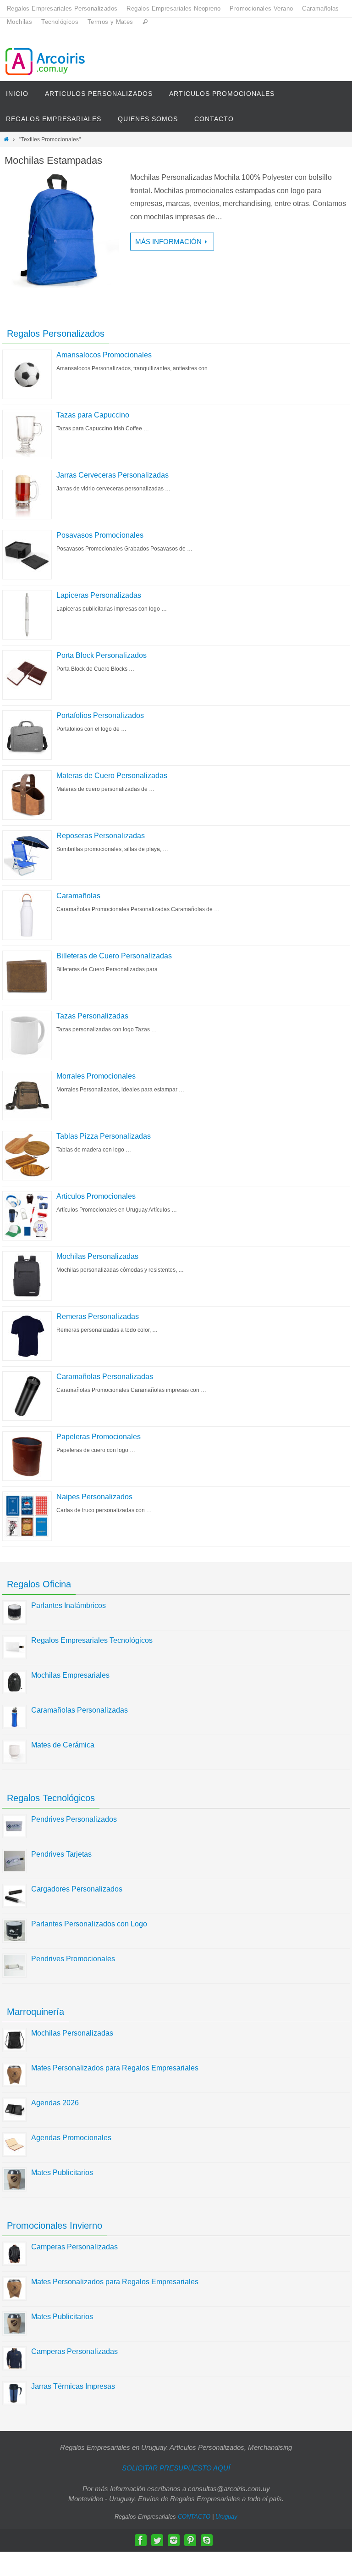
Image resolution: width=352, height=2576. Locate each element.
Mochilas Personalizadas (97, 1256)
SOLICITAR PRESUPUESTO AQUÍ (176, 2468)
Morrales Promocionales (96, 1076)
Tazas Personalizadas (92, 1016)
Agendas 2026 (55, 2103)
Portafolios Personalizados (100, 715)
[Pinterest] (190, 2540)
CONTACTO (194, 2517)
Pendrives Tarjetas (61, 1854)
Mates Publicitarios (62, 2173)
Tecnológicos (60, 22)
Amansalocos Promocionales (104, 355)
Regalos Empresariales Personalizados (62, 8)
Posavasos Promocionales (100, 535)
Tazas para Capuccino (93, 415)
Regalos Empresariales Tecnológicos (92, 1640)
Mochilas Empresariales (70, 1675)
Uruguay (226, 2517)
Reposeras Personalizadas (101, 836)
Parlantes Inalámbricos (69, 1605)
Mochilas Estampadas (53, 160)
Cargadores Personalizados (77, 1889)
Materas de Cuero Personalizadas (112, 776)
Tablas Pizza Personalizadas (104, 1136)
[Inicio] (6, 139)
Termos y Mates (110, 22)
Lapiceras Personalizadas (99, 595)
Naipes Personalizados (94, 1497)
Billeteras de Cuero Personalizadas (114, 956)
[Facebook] (141, 2540)
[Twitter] (157, 2540)
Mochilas (19, 22)
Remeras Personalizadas (98, 1316)
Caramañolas (320, 8)
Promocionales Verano (261, 8)
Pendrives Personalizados (74, 1819)
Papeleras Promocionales (99, 1437)
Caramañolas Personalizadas (105, 1377)
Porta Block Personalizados (102, 655)
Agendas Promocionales (71, 2138)
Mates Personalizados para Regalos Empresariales (115, 2068)
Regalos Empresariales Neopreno (173, 8)
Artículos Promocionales (96, 1196)
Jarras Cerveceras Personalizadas (113, 475)
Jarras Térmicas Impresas (73, 2386)
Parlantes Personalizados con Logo (89, 1924)
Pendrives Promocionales (73, 1959)
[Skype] (207, 2540)
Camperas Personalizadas (74, 2247)
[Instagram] (174, 2540)
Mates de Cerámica (63, 1745)
